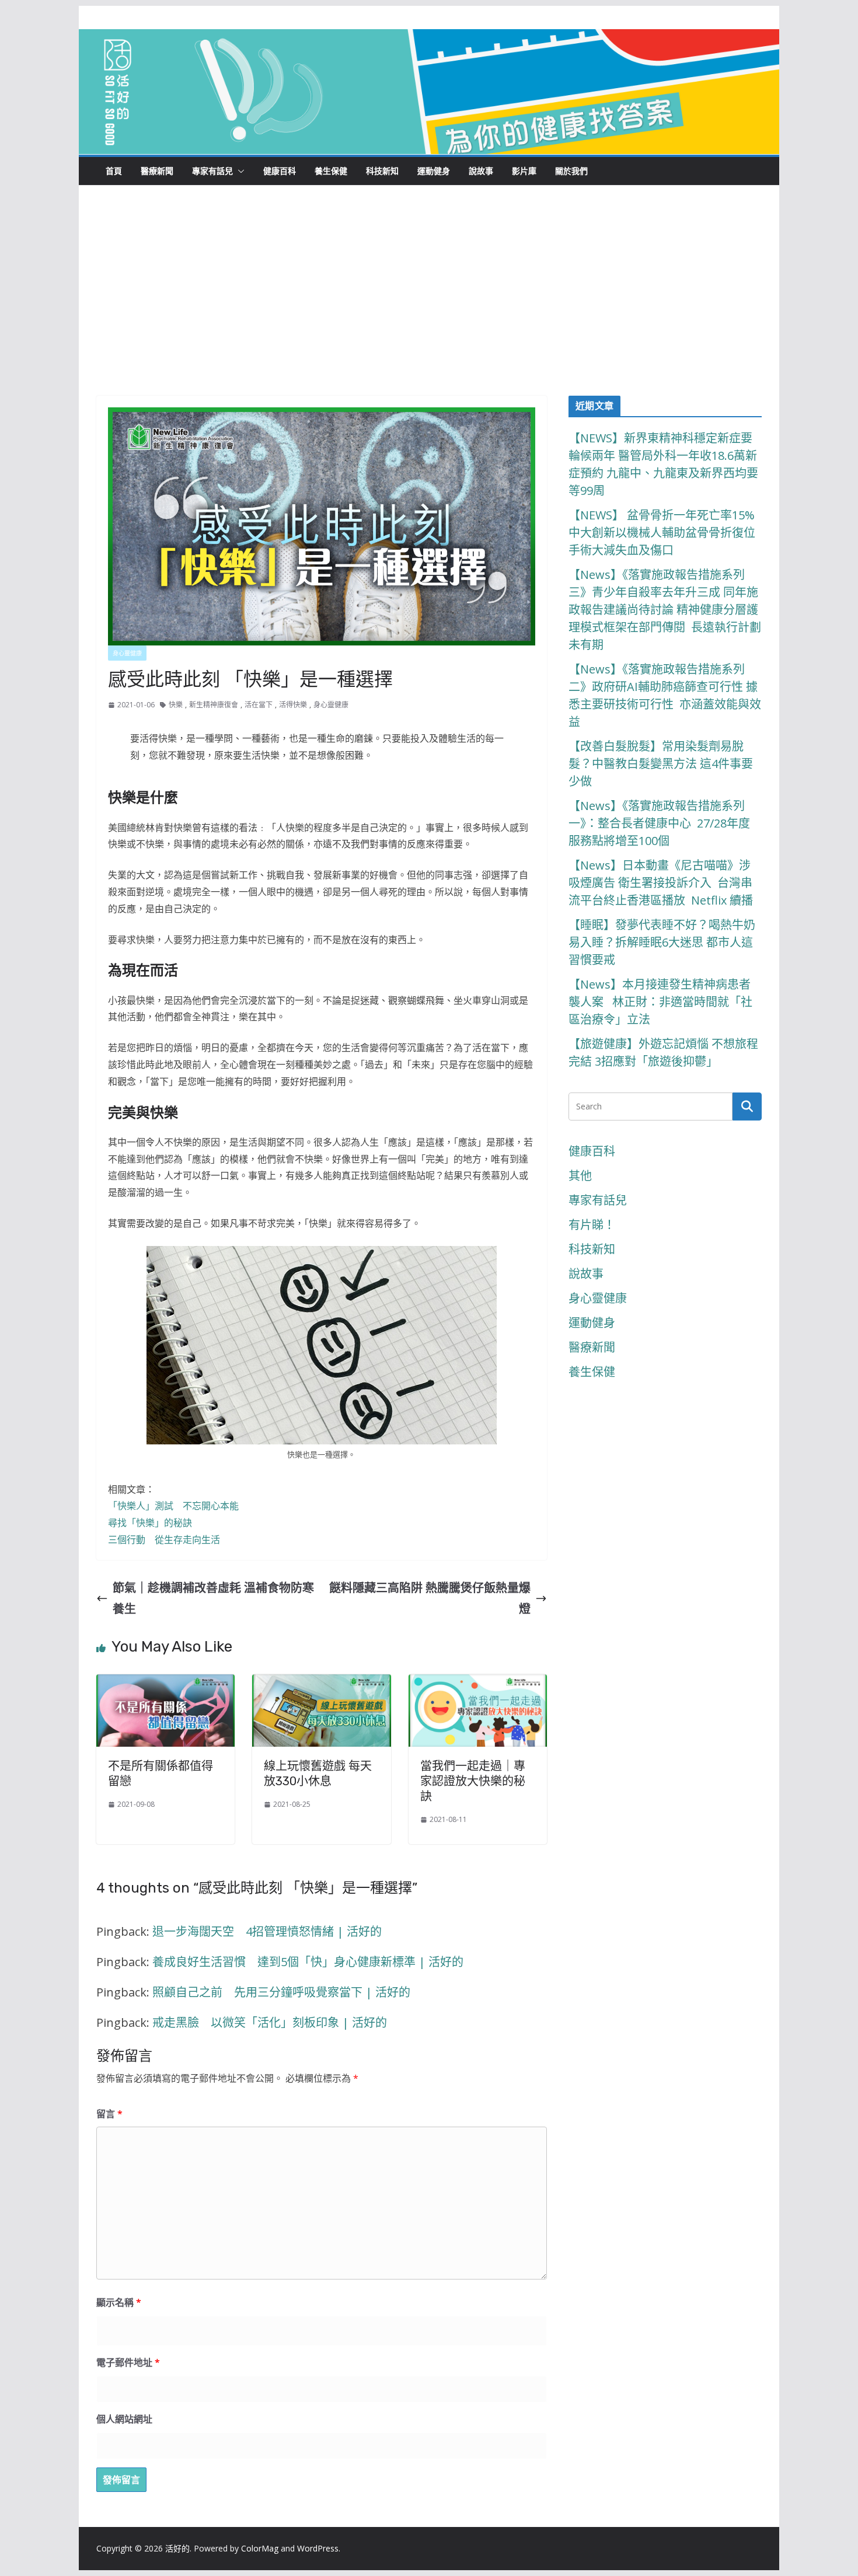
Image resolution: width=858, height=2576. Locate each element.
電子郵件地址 (128, 2362)
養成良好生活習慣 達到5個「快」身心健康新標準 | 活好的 (308, 1962)
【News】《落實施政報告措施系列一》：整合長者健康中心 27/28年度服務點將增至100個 (659, 823)
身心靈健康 (127, 653)
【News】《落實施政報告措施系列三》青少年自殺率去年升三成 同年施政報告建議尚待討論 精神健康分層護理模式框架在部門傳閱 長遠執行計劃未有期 (665, 610)
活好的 (177, 2548)
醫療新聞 (157, 171)
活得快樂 (293, 705)
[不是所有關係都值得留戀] (165, 1685)
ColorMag (260, 2548)
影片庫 (524, 171)
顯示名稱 (119, 2302)
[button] (239, 171)
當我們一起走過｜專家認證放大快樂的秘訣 (473, 1781)
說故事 (481, 171)
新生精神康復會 (214, 705)
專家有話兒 (212, 171)
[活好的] (429, 39)
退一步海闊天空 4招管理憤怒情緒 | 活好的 (267, 1931)
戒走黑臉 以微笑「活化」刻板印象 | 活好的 (270, 2022)
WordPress (318, 2548)
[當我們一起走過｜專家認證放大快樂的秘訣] (478, 1685)
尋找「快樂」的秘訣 (150, 1523)
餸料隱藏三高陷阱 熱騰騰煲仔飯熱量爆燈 (430, 1598)
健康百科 (280, 171)
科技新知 (382, 171)
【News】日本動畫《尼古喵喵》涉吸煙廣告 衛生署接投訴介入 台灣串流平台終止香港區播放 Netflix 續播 (661, 883)
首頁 (114, 171)
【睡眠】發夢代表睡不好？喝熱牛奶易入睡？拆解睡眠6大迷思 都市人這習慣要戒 (662, 942)
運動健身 (434, 171)
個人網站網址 (124, 2419)
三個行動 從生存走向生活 (164, 1540)
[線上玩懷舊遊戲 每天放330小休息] (321, 1685)
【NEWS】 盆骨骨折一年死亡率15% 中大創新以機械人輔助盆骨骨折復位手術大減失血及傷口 (663, 533)
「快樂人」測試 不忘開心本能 (173, 1506)
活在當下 (259, 705)
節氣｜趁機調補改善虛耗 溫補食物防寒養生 (213, 1598)
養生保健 (331, 171)
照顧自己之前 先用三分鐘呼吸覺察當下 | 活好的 (281, 1992)
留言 (109, 2114)
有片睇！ (592, 1225)
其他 (580, 1176)
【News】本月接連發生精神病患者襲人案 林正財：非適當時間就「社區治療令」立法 (660, 1002)
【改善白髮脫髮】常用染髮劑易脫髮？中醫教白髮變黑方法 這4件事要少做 (661, 764)
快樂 (176, 705)
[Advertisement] (429, 308)
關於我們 (571, 171)
